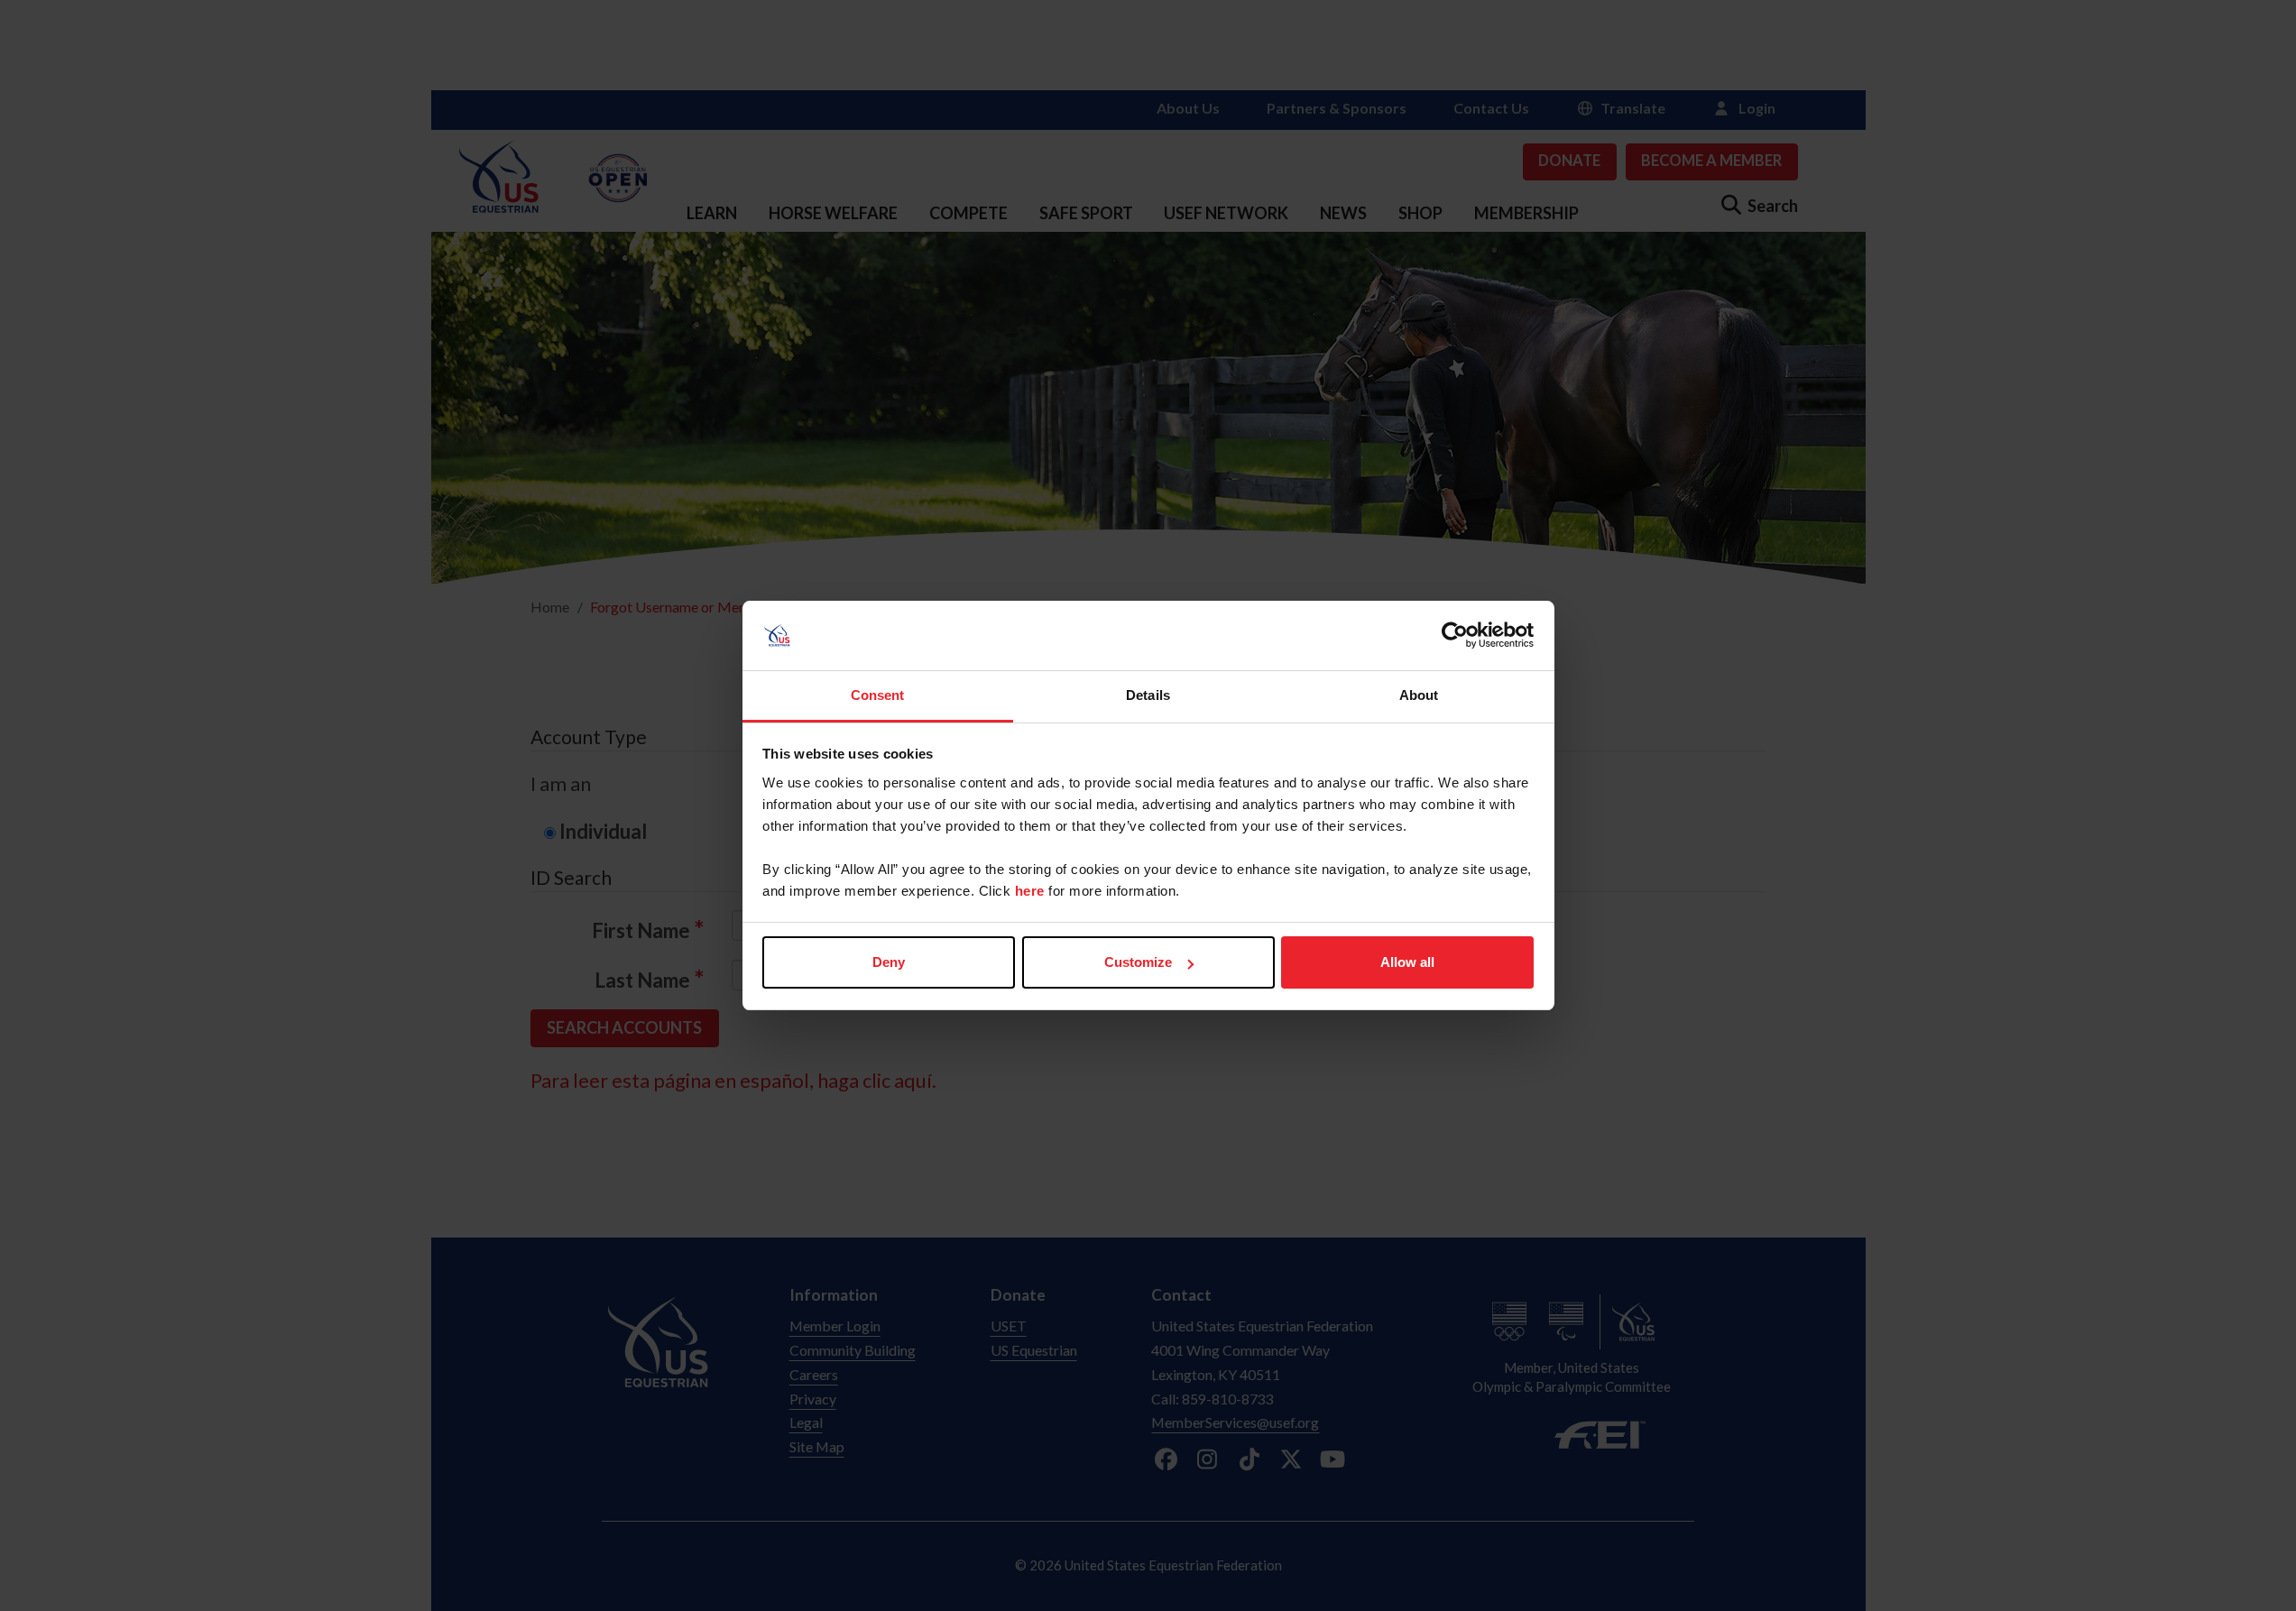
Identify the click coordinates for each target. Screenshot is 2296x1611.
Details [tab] (1148, 695)
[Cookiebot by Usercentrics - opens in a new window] (1455, 636)
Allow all (1407, 962)
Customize (1138, 962)
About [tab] (1419, 695)
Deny (889, 962)
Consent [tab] (878, 695)
